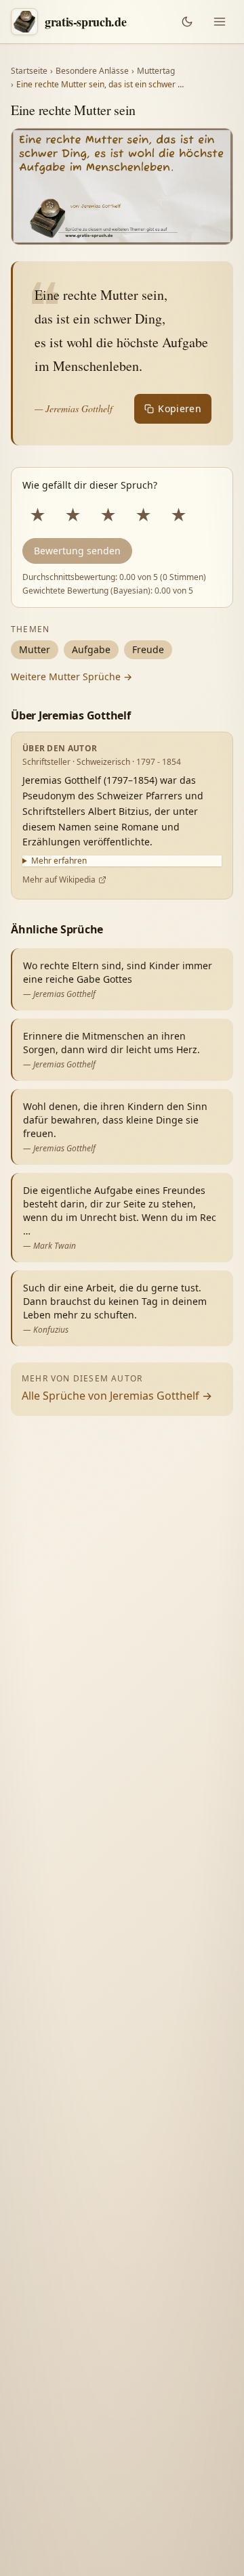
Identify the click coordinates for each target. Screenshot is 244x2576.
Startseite (29, 71)
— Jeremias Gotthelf (74, 408)
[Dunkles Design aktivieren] (187, 22)
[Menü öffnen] (220, 22)
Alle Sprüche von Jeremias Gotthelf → (117, 1396)
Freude (148, 649)
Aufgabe (91, 649)
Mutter (35, 649)
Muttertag (156, 71)
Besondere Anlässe (92, 71)
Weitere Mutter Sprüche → (72, 676)
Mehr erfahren (59, 861)
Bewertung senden (77, 551)
